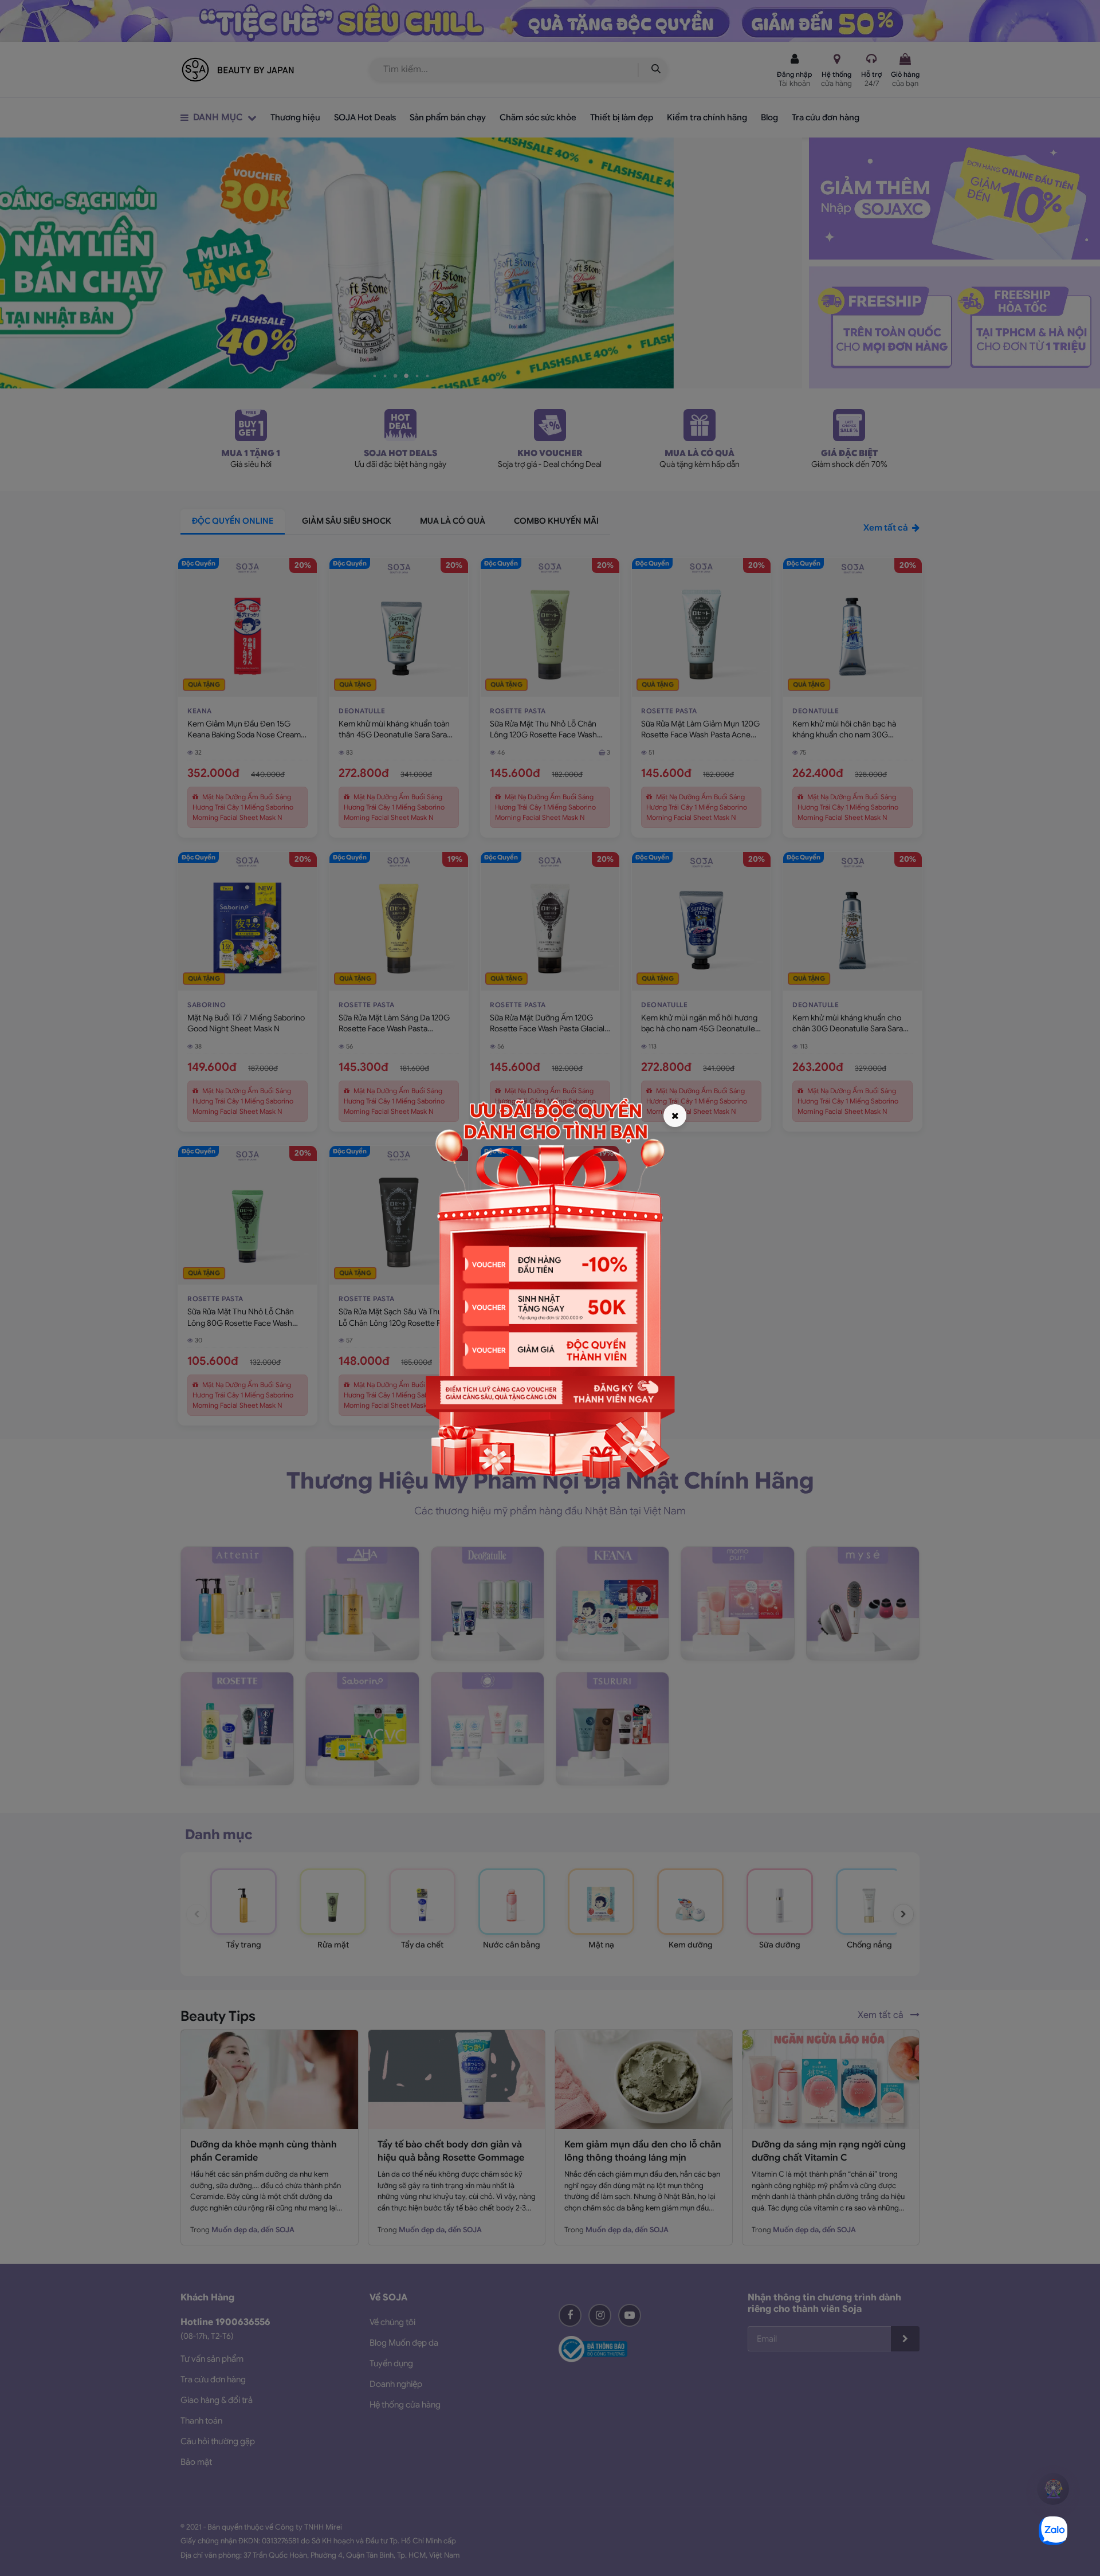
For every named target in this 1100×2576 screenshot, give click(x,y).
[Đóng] (675, 1116)
